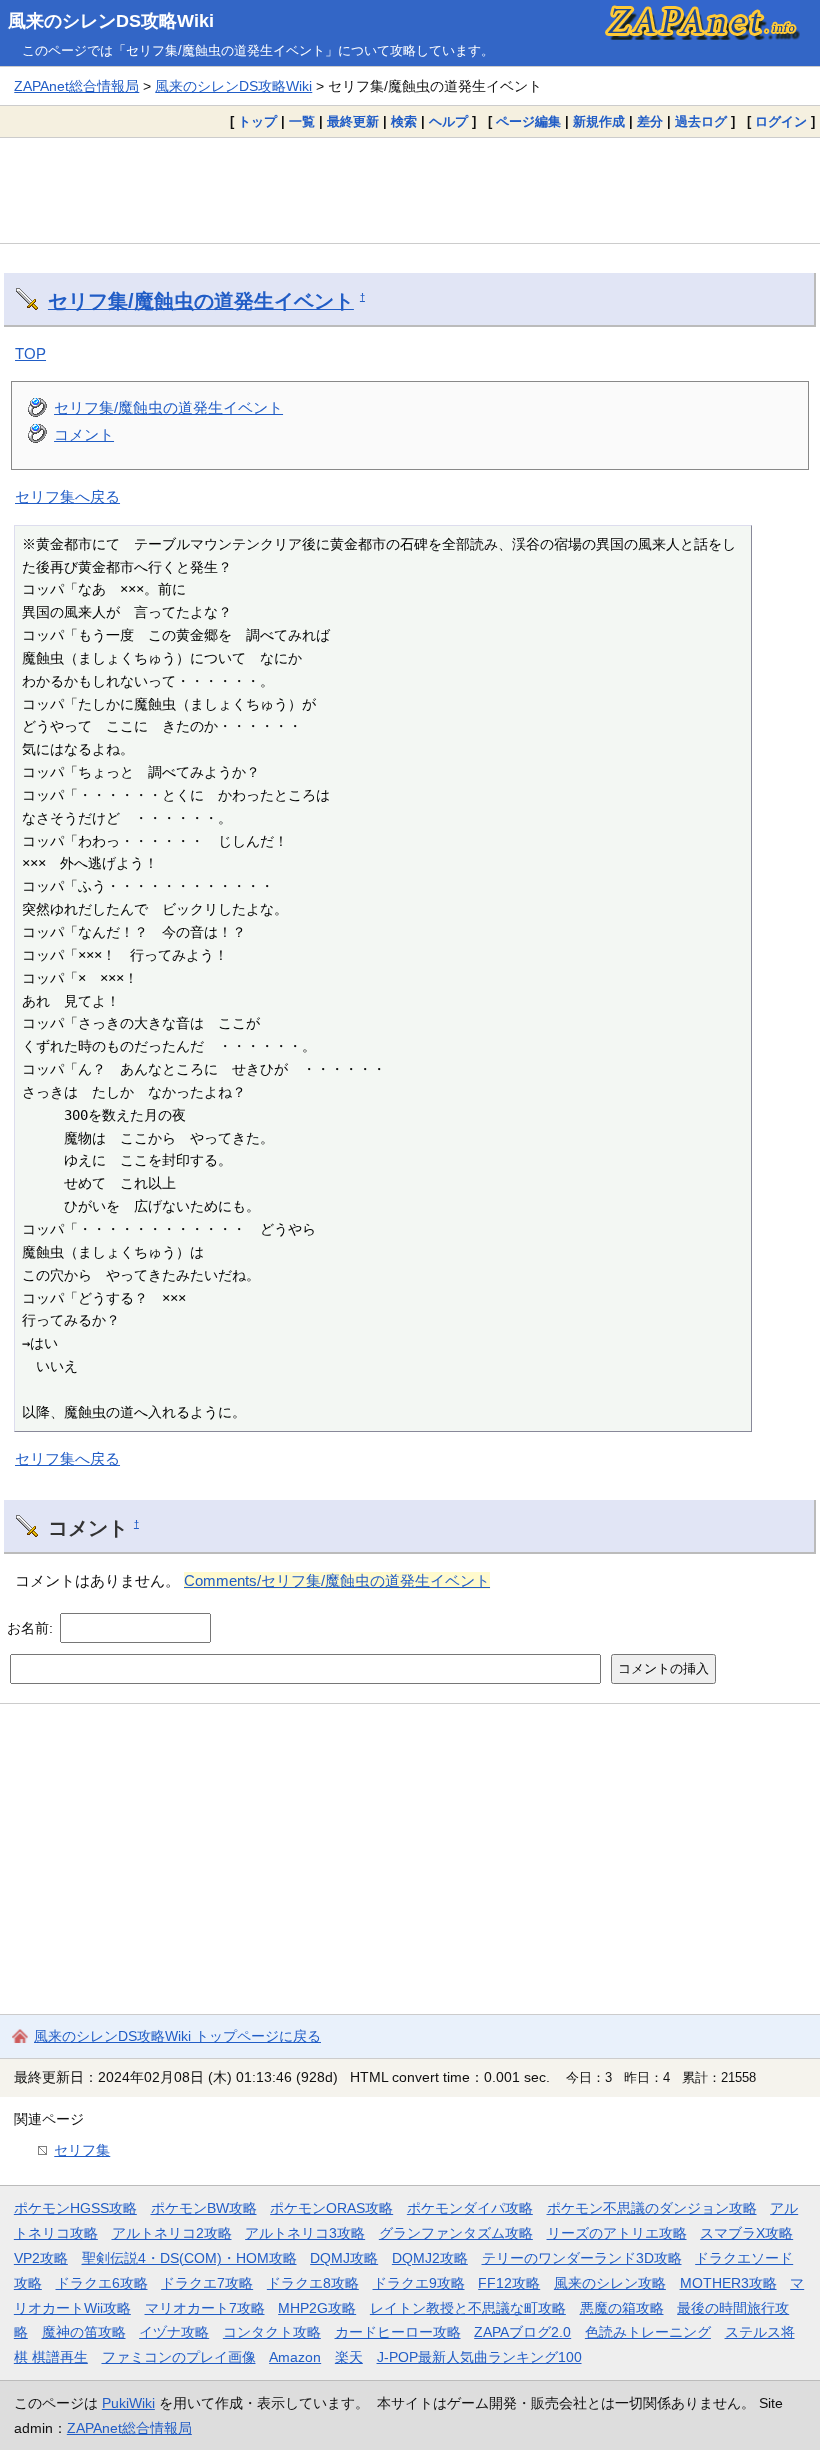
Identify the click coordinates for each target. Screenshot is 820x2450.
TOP (30, 353)
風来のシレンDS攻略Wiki (111, 21)
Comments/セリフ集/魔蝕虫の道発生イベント (337, 1580)
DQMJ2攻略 (430, 2258)
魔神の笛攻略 (84, 2332)
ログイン (781, 121)
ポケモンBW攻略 (204, 2208)
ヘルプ (448, 121)
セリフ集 (82, 2150)
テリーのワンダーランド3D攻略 (582, 2258)
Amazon (295, 2357)
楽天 (349, 2357)
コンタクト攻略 (272, 2332)
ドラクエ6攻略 (102, 2283)
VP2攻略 (41, 2258)
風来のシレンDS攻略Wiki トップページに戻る (177, 2036)
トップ (257, 121)
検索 (404, 121)
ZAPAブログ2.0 (522, 2332)
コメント (84, 434)
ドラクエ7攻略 (207, 2283)
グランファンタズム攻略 (456, 2233)
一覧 (302, 121)
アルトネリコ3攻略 (305, 2233)
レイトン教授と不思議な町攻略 (468, 2308)
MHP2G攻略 (317, 2308)
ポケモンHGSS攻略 (75, 2208)
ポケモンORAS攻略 (331, 2208)
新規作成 (599, 121)
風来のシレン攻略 (610, 2283)
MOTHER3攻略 (728, 2283)
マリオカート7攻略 (205, 2308)
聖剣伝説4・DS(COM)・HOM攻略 (189, 2258)
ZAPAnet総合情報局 (76, 86)
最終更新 (353, 121)
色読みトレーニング (648, 2332)
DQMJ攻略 (344, 2258)
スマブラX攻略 (746, 2233)
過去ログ (701, 121)
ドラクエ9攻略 (419, 2283)
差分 (650, 121)
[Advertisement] (410, 190)
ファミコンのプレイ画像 (179, 2357)
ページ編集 (528, 121)
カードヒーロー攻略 (398, 2332)
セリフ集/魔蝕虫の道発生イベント (201, 301)
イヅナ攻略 (174, 2332)
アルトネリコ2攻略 (172, 2233)
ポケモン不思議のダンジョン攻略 (652, 2208)
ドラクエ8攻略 (313, 2283)
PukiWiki (128, 2403)
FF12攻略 (509, 2283)
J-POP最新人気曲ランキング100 (479, 2357)
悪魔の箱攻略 (622, 2308)
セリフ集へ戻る (67, 496)
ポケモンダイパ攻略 (470, 2208)
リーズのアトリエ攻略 (617, 2233)
